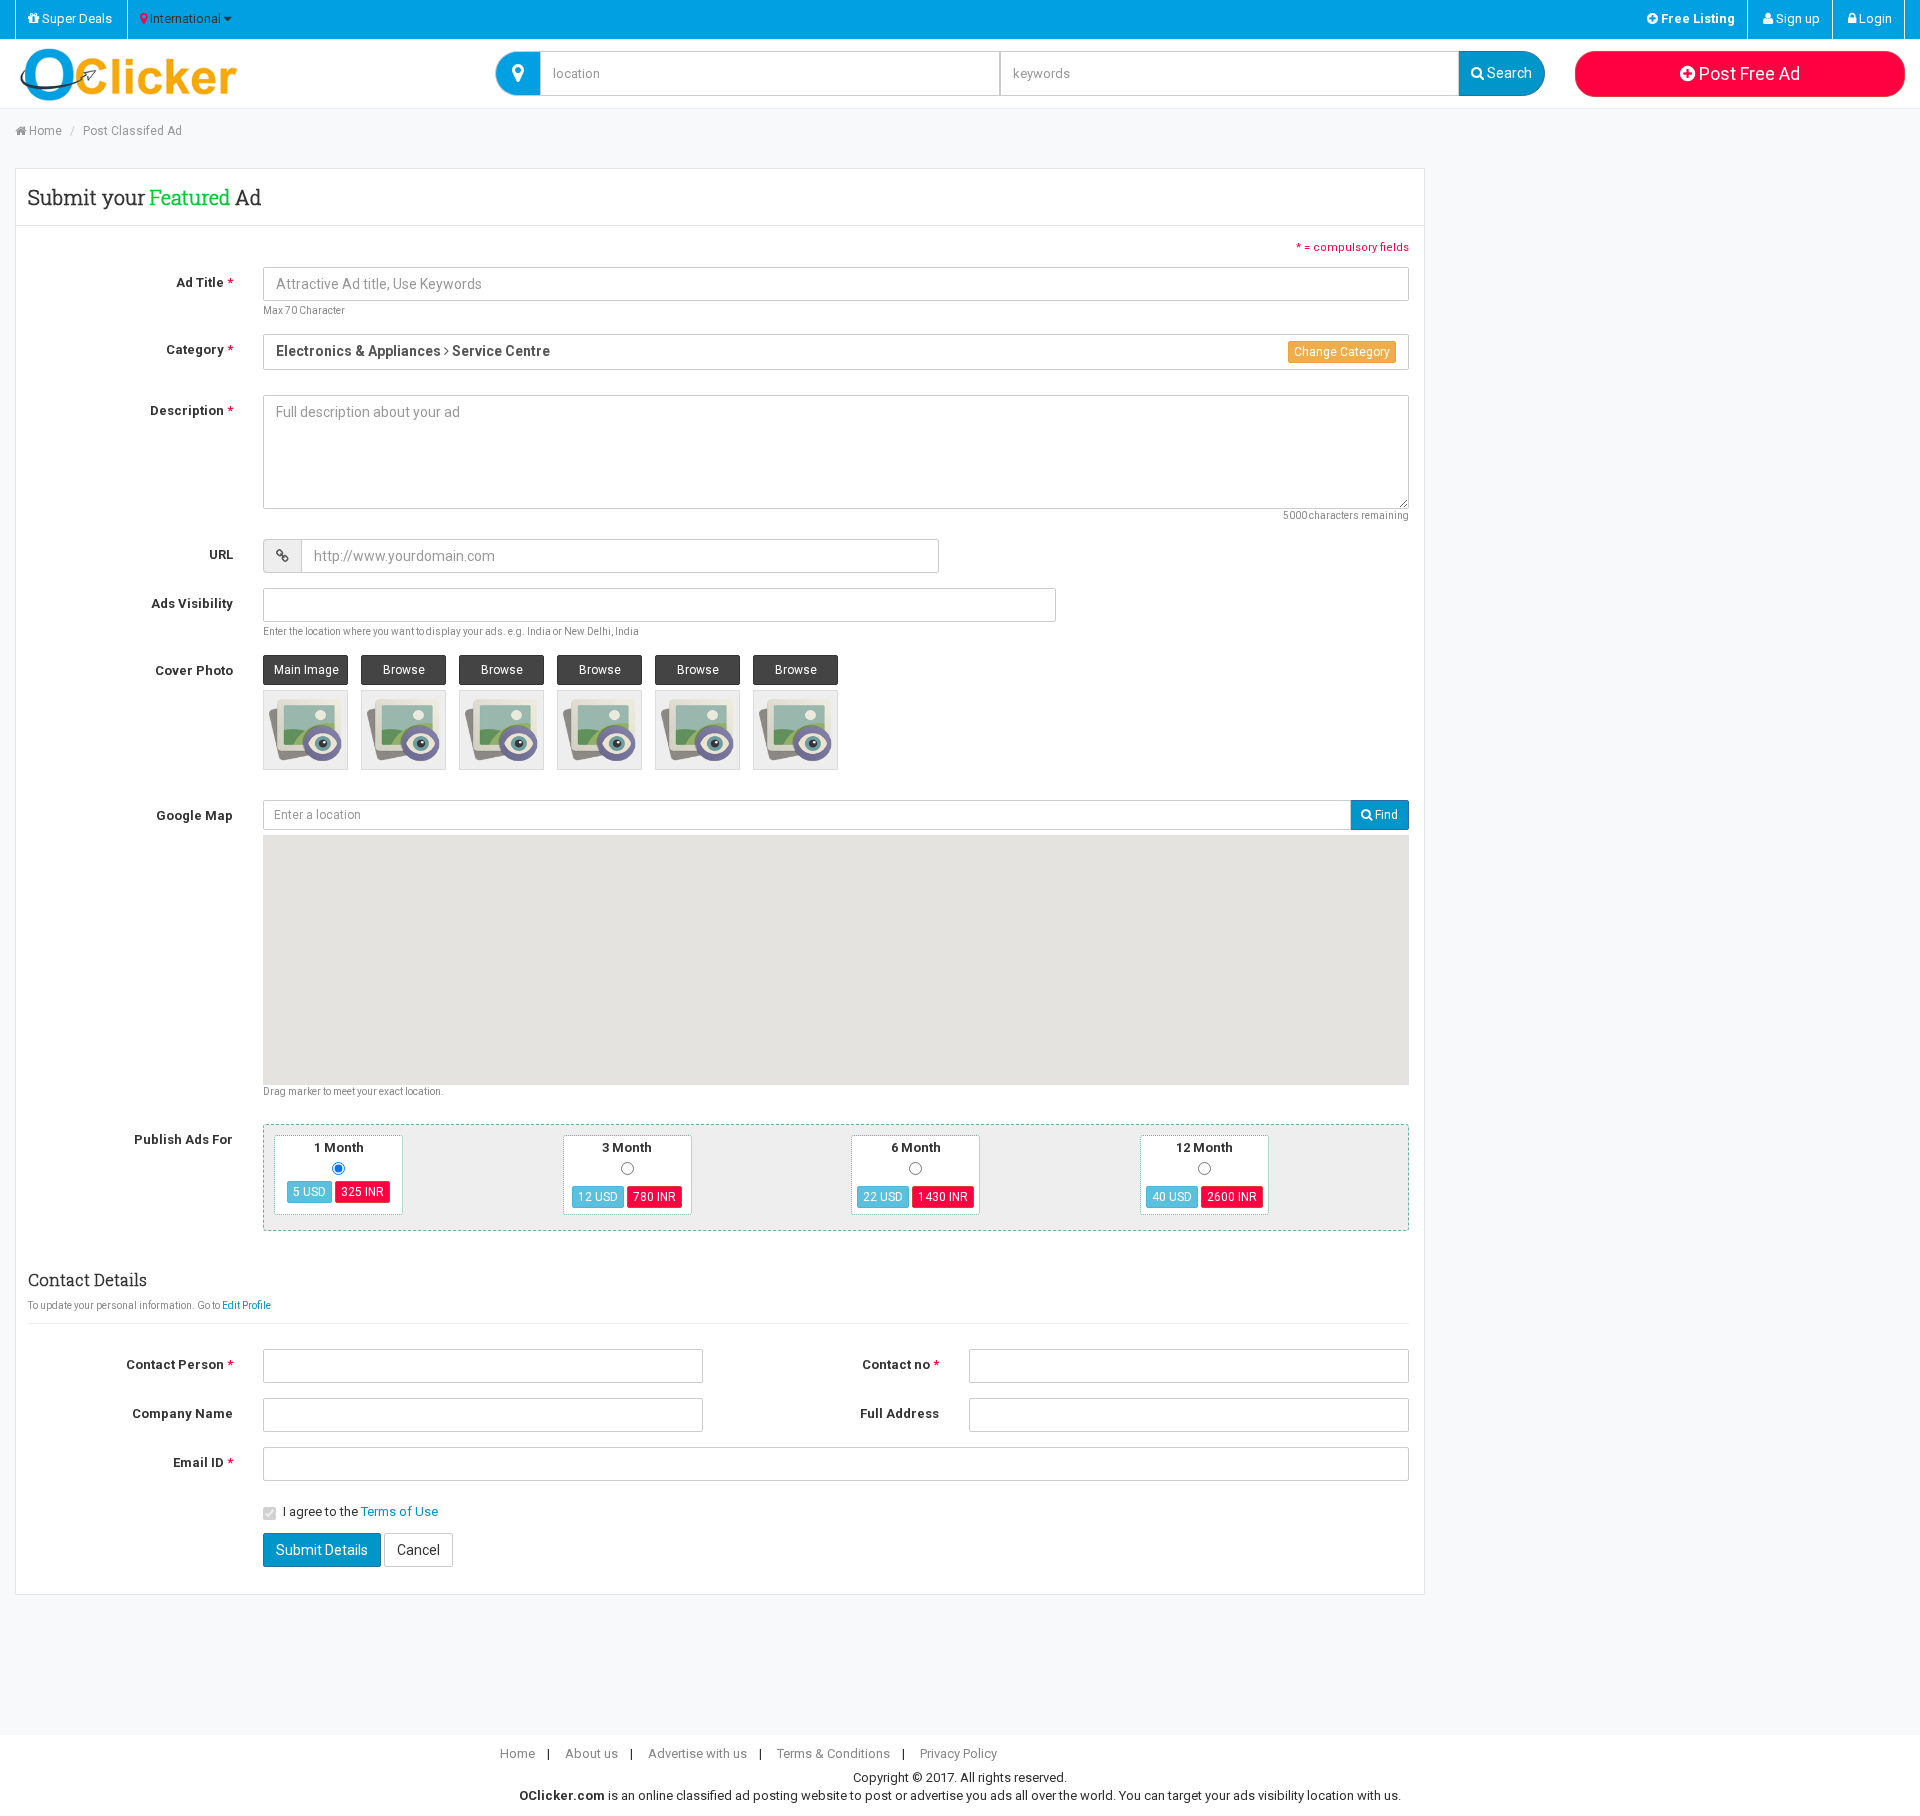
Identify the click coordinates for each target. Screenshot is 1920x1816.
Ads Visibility (192, 603)
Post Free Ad (1747, 73)
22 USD (883, 1197)
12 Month (1204, 1147)
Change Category (1342, 352)
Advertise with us (697, 1753)
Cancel (418, 1550)
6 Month (916, 1147)
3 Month (627, 1147)
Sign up (1796, 18)
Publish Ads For (183, 1139)
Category (199, 349)
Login (1874, 18)
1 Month (338, 1169)
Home (44, 131)
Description (191, 410)
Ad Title (204, 282)
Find (1385, 815)
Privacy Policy (958, 1753)
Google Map (194, 815)
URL (221, 554)
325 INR (362, 1192)
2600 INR (1232, 1197)
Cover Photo (194, 670)
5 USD (309, 1192)
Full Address (899, 1413)
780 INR (654, 1197)
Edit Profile (246, 1305)
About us (591, 1753)
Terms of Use (399, 1511)
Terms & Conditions (833, 1753)
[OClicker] (240, 74)
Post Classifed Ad (132, 131)
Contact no (900, 1364)
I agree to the (360, 1511)
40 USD (1172, 1197)
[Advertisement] (1680, 313)
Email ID (203, 1462)
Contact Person (179, 1364)
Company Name (182, 1413)
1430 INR (943, 1197)
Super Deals (75, 18)
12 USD (598, 1197)
